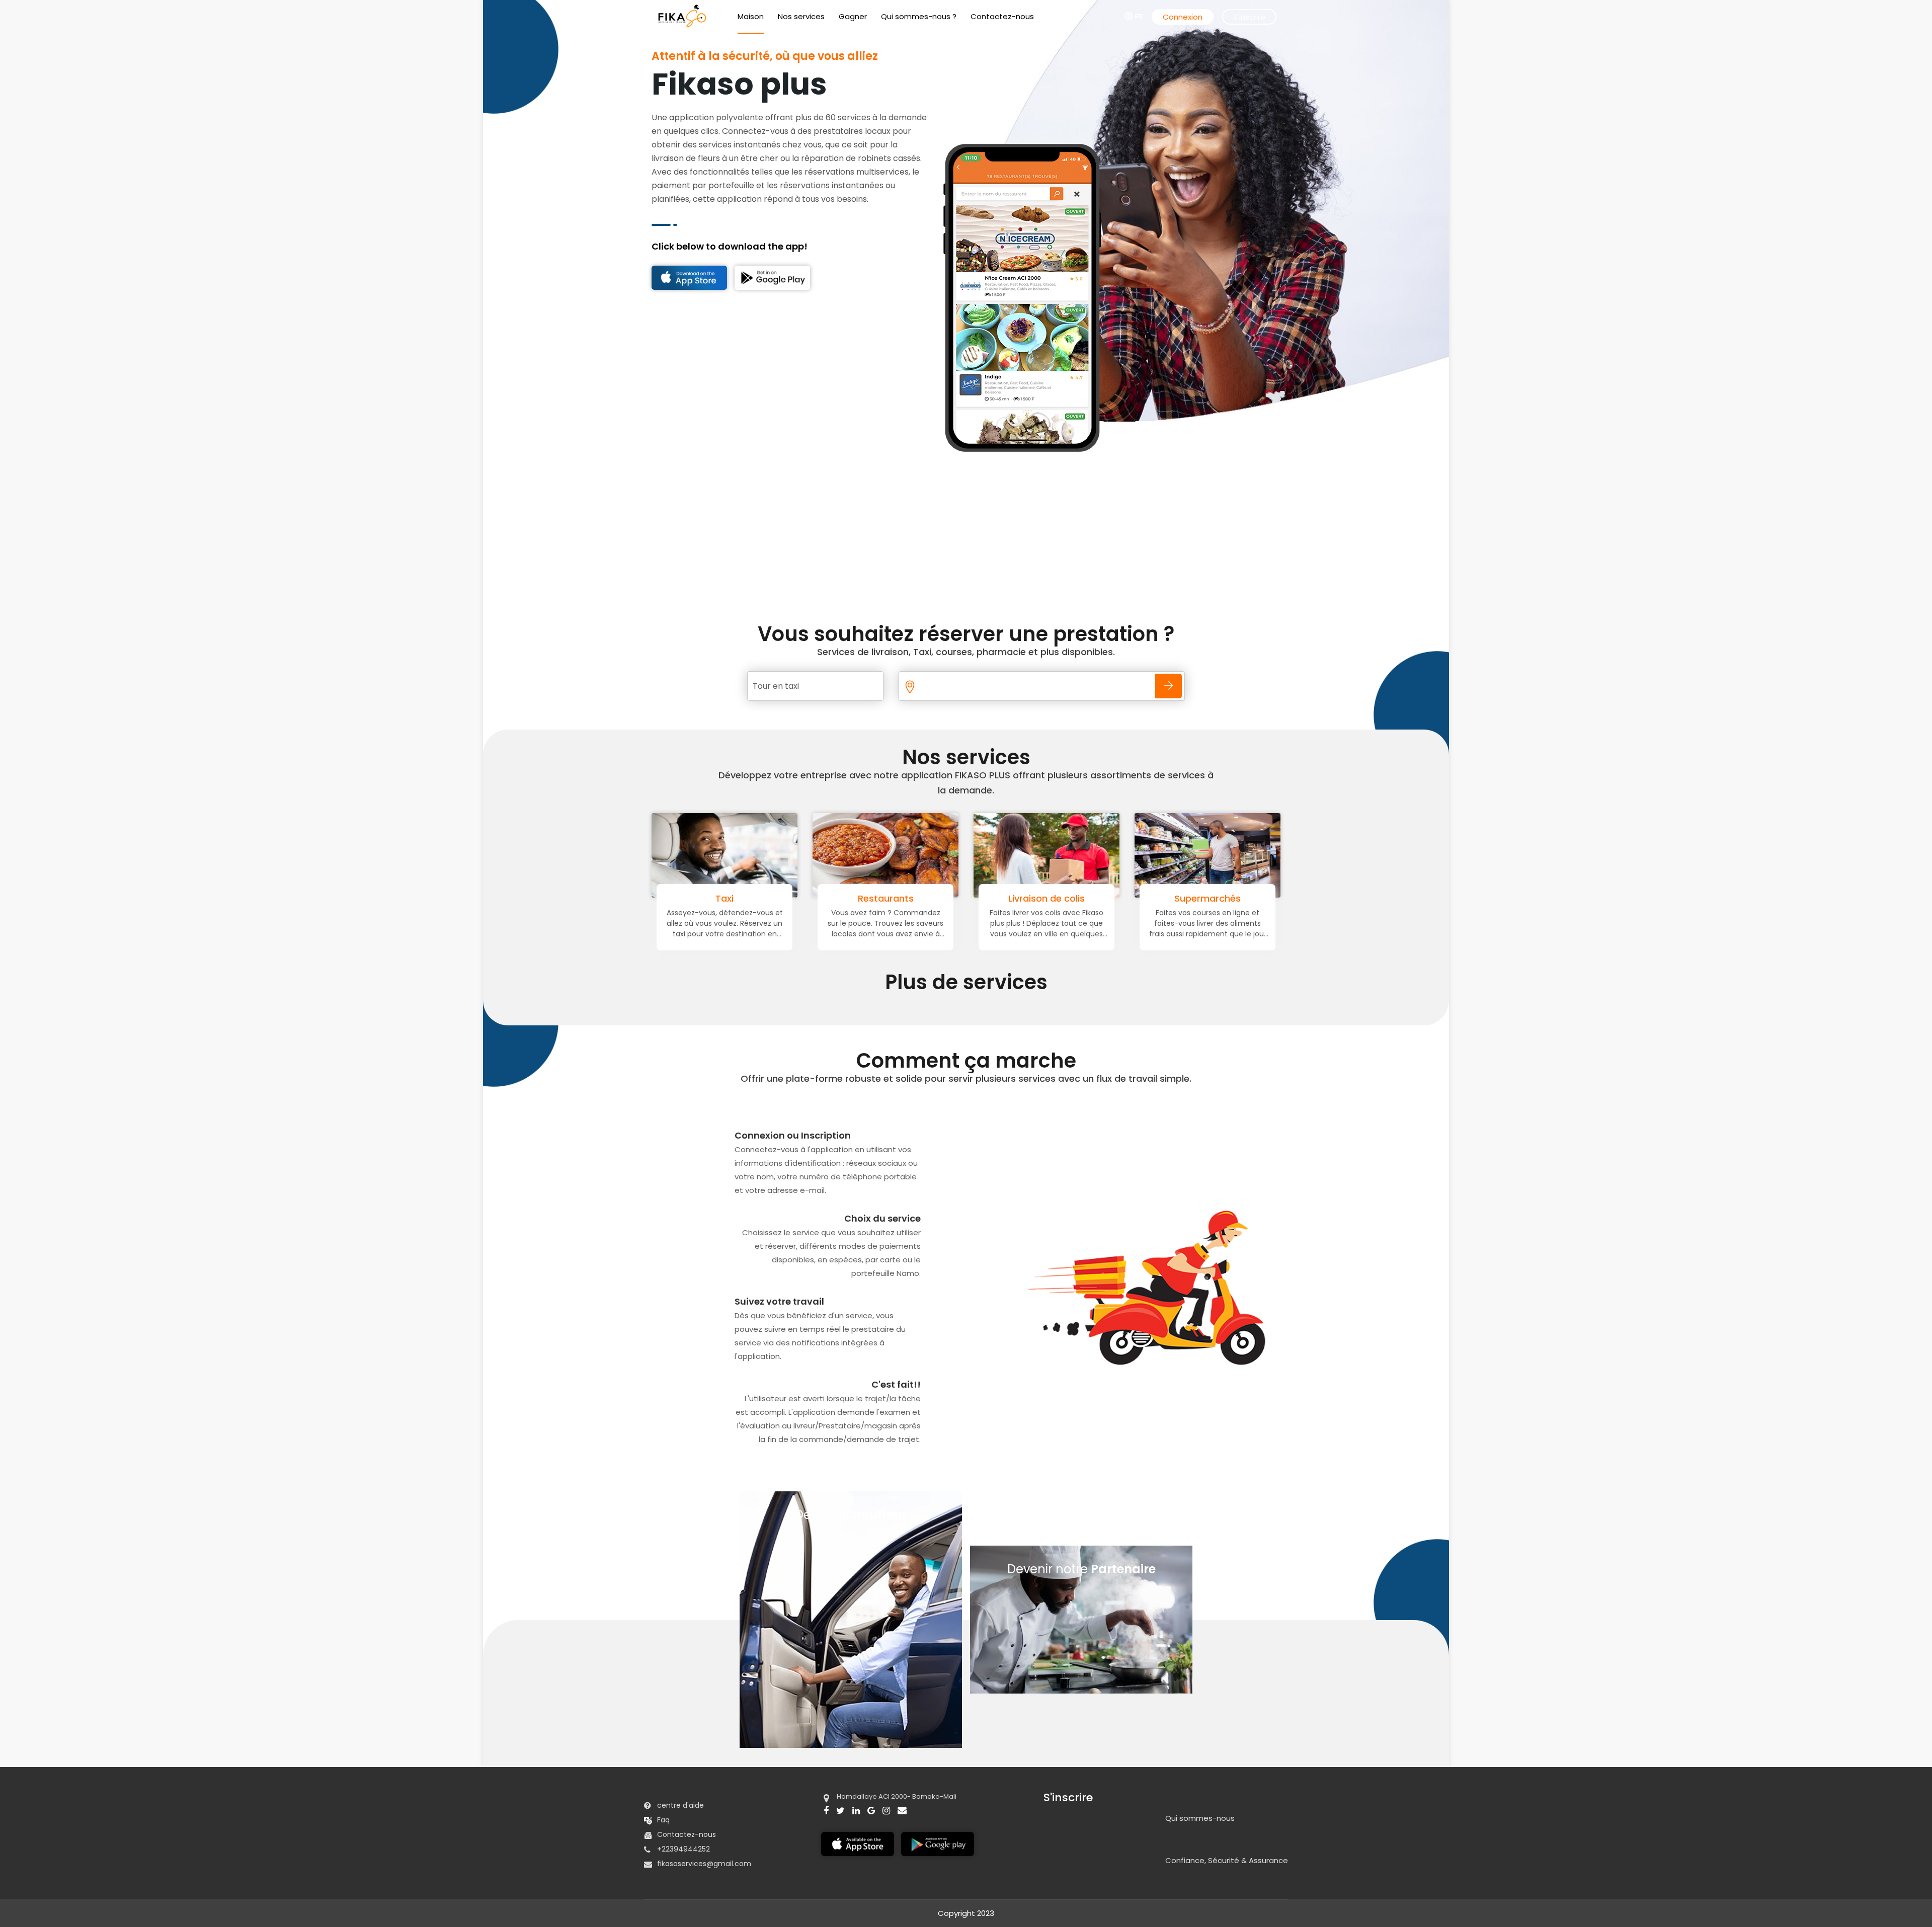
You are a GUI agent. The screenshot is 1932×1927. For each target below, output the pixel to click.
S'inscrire (1249, 17)
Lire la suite (725, 933)
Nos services (801, 16)
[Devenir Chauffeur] (851, 1745)
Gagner (853, 16)
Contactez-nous (1002, 16)
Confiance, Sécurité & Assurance (1227, 1861)
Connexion (1183, 17)
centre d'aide (680, 1805)
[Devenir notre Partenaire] (1081, 1691)
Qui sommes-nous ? (919, 16)
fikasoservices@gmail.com (704, 1864)
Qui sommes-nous (1200, 1818)
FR (1139, 16)
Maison (751, 16)
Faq (663, 1820)
